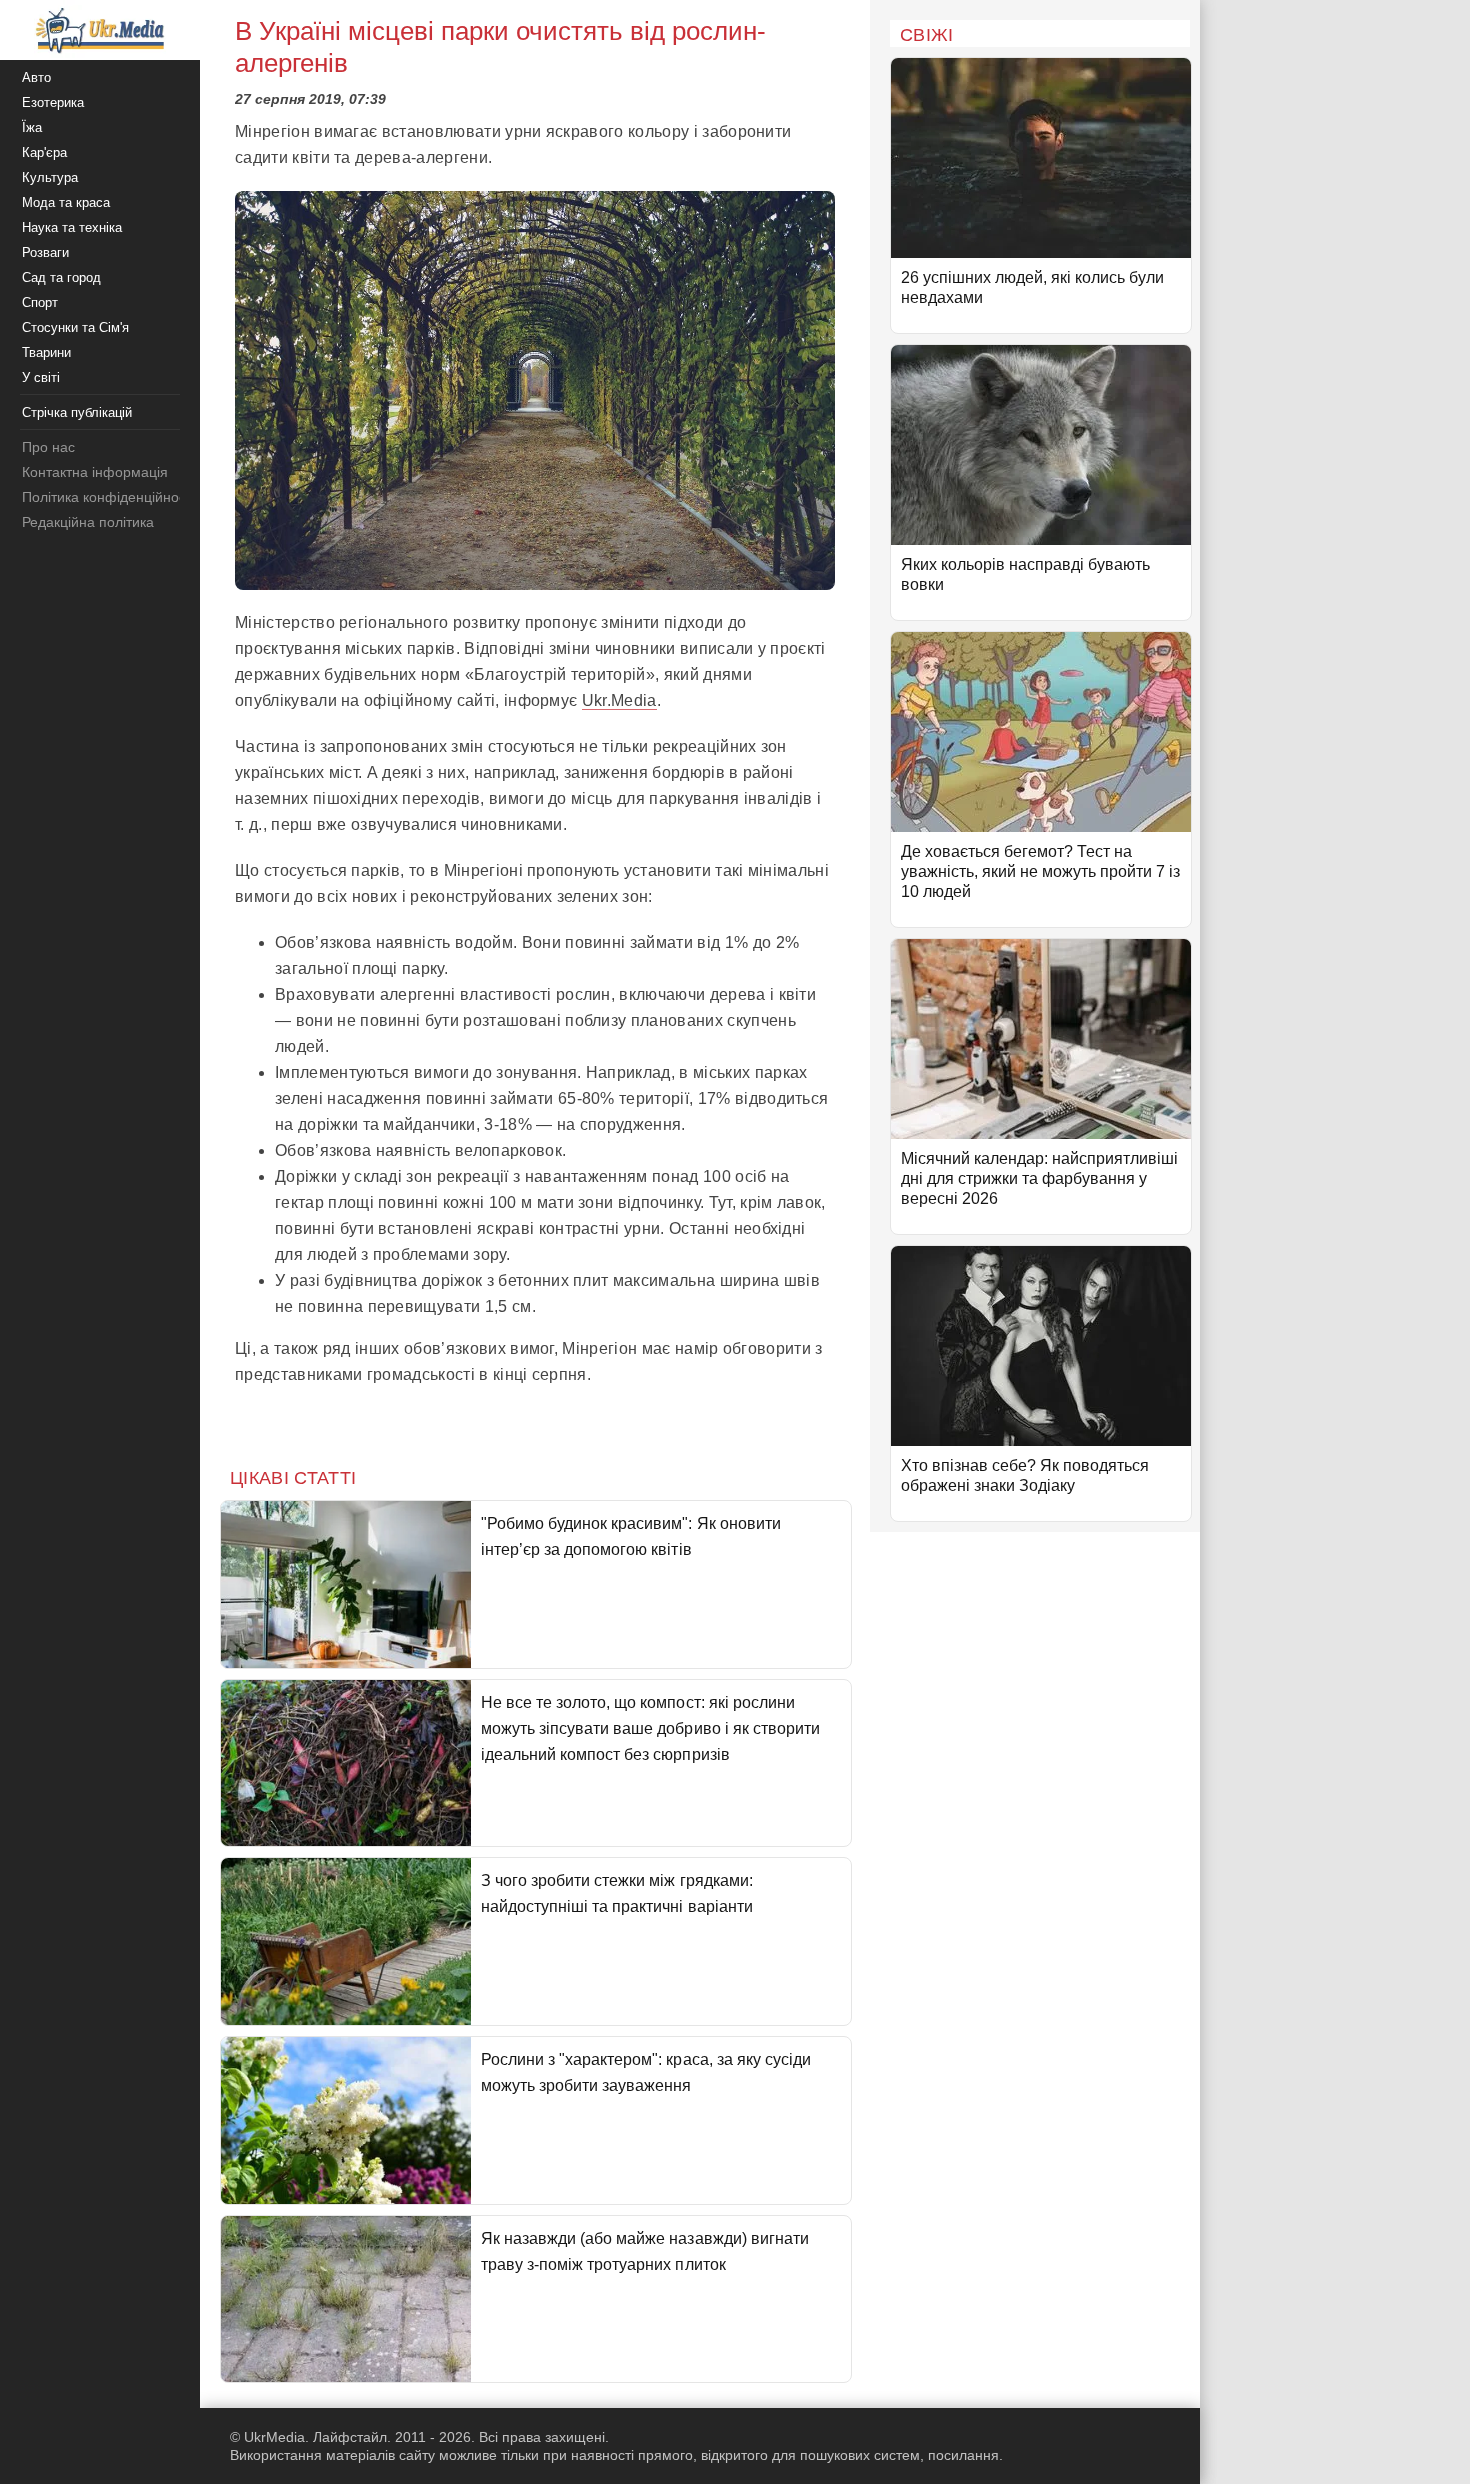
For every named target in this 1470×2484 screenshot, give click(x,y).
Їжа (32, 127)
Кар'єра (44, 152)
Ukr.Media (619, 700)
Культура (50, 177)
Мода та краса (66, 202)
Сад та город (61, 277)
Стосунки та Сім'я (75, 327)
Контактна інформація (95, 472)
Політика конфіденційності (108, 497)
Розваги (45, 252)
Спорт (40, 302)
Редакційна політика (88, 522)
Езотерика (53, 102)
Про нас (48, 447)
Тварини (46, 352)
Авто (36, 77)
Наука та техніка (72, 227)
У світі (41, 377)
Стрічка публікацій (77, 412)
